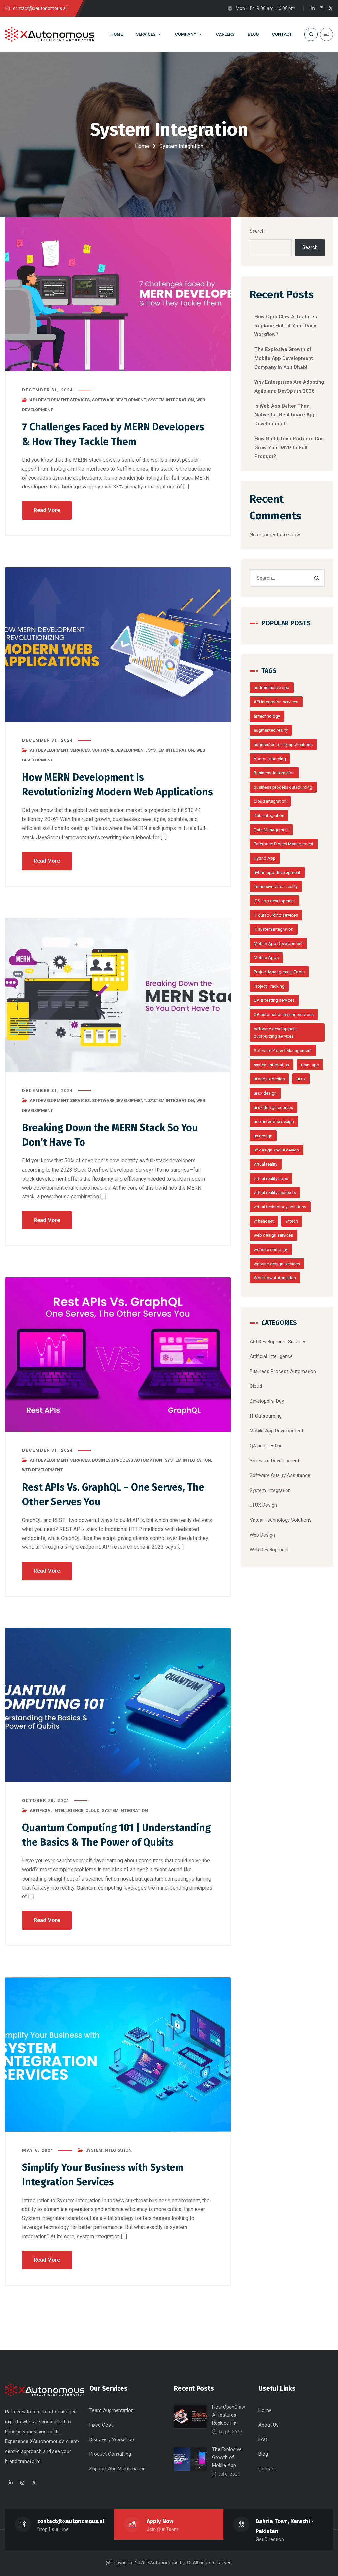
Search (257, 231)
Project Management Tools (279, 972)
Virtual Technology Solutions (281, 1520)
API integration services (276, 702)
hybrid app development (277, 872)
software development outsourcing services (275, 1033)
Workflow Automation (275, 1278)
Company (186, 34)
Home (117, 34)
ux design (263, 1136)
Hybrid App (265, 858)
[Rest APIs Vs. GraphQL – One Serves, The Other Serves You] (118, 1355)
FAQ (263, 2439)
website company (271, 1249)
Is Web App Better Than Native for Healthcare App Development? (285, 415)
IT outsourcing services (276, 915)
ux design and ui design (276, 1150)
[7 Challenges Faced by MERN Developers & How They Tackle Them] (118, 294)
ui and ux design (269, 1079)
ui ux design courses (273, 1107)
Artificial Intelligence (56, 1810)
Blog (253, 34)
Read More (47, 510)
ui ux (301, 1079)
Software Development (119, 400)
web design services (273, 1235)
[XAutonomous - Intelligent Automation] (50, 34)
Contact (282, 34)
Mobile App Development (278, 943)
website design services (277, 1264)
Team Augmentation (112, 2410)
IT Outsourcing (266, 1416)
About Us (269, 2425)
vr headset (264, 1221)
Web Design (262, 1535)
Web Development (43, 1470)
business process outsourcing (283, 787)
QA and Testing (266, 1446)
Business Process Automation (127, 1460)
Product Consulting (110, 2454)
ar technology (267, 716)
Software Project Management (283, 1051)
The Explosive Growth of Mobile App (227, 2457)
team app (310, 1065)
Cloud (92, 1810)
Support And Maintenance (118, 2469)
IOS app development (274, 901)
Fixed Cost (101, 2425)
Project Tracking (269, 986)
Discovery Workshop (112, 2439)
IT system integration (274, 929)
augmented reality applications (283, 744)
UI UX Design (263, 1505)
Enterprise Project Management (284, 844)
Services (146, 34)
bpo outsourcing (270, 759)
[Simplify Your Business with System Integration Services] (118, 2055)
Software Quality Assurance (280, 1475)
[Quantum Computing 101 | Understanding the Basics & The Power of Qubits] (118, 1705)
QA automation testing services (284, 1015)
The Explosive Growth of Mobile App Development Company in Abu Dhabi (284, 358)
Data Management (271, 830)
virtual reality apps (271, 1178)
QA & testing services (274, 1000)
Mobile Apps (266, 958)
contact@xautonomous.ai (71, 2521)
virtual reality (266, 1164)
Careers (225, 34)
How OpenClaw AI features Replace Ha (228, 2415)
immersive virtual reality (276, 887)
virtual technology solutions (280, 1207)
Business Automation (274, 773)
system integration (271, 1065)
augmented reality (271, 730)
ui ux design (265, 1093)
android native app (272, 688)
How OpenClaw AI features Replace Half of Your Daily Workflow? (286, 326)
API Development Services (60, 400)
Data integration (269, 816)
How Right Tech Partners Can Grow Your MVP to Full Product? (289, 448)
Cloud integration (270, 801)
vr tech (292, 1221)
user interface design (274, 1122)
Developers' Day (267, 1401)
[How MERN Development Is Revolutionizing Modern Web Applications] (118, 645)
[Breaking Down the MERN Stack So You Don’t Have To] (118, 995)
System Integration (171, 400)
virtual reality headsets (275, 1193)
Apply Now (160, 2521)
